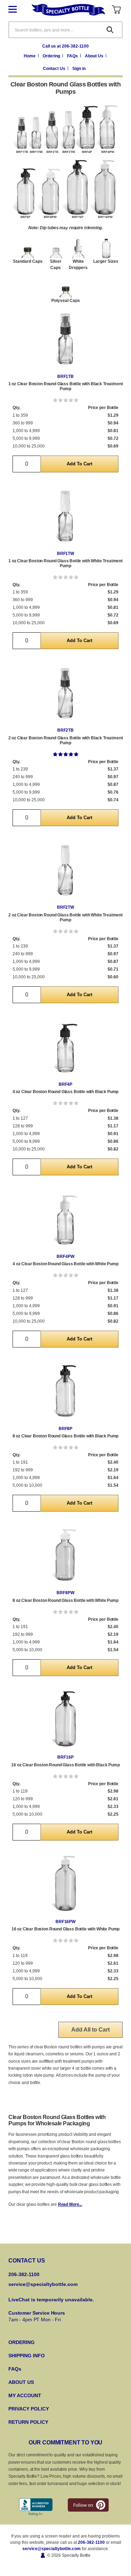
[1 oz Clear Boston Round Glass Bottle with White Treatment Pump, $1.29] (65, 517)
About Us (95, 56)
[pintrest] (88, 2505)
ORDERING (21, 2342)
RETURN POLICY (28, 2422)
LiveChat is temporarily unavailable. (51, 2300)
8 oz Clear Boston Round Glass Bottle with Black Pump (66, 1436)
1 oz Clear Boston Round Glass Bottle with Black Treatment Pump (66, 386)
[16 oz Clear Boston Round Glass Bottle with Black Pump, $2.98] (65, 1721)
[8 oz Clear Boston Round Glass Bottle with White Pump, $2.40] (65, 1557)
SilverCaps (56, 265)
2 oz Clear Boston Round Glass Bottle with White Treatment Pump (65, 917)
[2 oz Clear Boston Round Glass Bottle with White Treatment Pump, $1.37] (65, 871)
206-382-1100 (91, 2542)
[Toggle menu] (18, 10)
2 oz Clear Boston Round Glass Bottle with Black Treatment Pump (66, 740)
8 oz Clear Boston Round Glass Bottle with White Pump (65, 1600)
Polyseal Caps (66, 301)
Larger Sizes (106, 261)
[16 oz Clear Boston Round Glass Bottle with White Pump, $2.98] (65, 1885)
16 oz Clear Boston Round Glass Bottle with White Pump (66, 1929)
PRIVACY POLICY (29, 2409)
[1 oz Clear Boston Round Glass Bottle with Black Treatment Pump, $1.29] (65, 340)
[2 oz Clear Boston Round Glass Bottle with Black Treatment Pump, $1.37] (65, 694)
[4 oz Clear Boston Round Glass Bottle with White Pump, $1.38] (65, 1220)
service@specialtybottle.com (43, 2284)
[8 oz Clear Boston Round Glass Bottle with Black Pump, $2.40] (65, 1392)
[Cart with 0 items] (116, 10)
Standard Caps (28, 261)
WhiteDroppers (78, 265)
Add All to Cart (90, 2030)
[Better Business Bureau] (36, 2507)
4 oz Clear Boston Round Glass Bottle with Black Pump (66, 1092)
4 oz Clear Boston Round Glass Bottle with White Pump (65, 1264)
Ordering (52, 56)
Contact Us (55, 69)
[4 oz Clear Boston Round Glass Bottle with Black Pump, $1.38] (65, 1048)
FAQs (73, 56)
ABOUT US (21, 2382)
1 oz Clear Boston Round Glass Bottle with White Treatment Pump (65, 563)
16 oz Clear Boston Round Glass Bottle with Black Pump (65, 1765)
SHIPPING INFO (27, 2356)
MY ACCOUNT (25, 2395)
